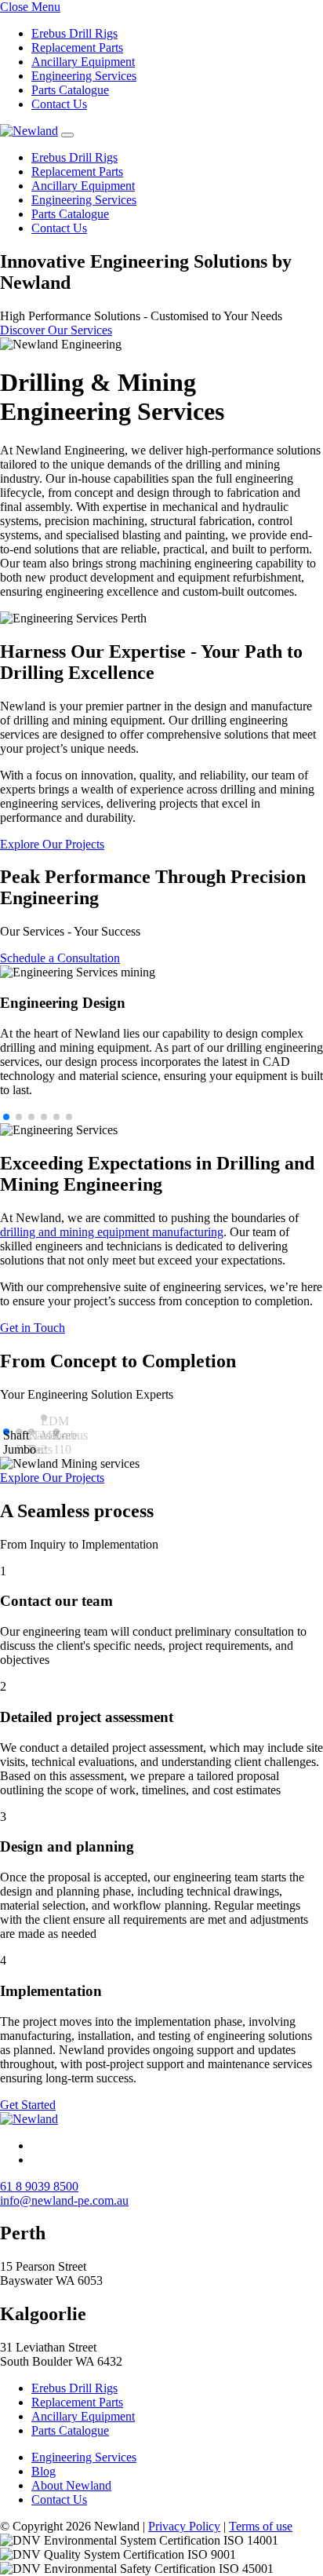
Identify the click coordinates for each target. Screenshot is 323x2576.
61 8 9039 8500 (39, 2186)
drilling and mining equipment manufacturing (112, 1232)
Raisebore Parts (31, 1432)
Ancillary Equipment (83, 62)
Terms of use (261, 2526)
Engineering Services (84, 76)
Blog (44, 2471)
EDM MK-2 (44, 1418)
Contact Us (59, 104)
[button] (6, 1117)
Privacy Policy (184, 2526)
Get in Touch (33, 1328)
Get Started (28, 2105)
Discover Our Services (56, 330)
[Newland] (29, 131)
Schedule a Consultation (60, 958)
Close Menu (30, 7)
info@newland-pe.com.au (64, 2200)
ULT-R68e (19, 1432)
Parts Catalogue (70, 90)
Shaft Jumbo (6, 1432)
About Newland (71, 2485)
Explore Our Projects (52, 844)
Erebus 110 (56, 1432)
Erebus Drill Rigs (74, 33)
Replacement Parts (77, 47)
